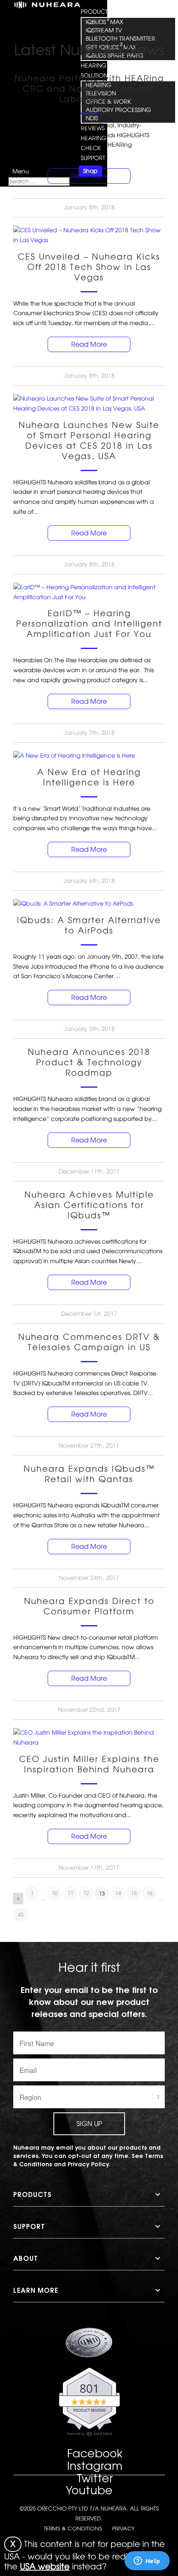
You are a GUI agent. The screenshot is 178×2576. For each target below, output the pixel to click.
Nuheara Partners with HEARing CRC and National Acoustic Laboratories (89, 89)
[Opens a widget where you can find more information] (147, 2561)
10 (55, 1893)
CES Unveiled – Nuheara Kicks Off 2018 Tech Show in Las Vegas (89, 267)
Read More (89, 176)
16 (149, 1893)
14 (118, 1893)
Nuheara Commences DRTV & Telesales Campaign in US (89, 1342)
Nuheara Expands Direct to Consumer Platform (89, 1606)
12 (86, 1893)
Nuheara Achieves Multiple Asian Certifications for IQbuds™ (89, 1205)
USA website (45, 2566)
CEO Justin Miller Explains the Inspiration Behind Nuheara (89, 1764)
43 (21, 1915)
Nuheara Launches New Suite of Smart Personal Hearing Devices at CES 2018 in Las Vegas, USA (89, 441)
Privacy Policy (88, 2164)
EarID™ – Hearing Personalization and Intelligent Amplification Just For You (89, 624)
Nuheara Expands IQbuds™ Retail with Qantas (89, 1474)
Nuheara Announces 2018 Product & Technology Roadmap (89, 1062)
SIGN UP (89, 2124)
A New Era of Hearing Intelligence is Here (89, 777)
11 (70, 1893)
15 (134, 1893)
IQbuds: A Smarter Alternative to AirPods (89, 925)
